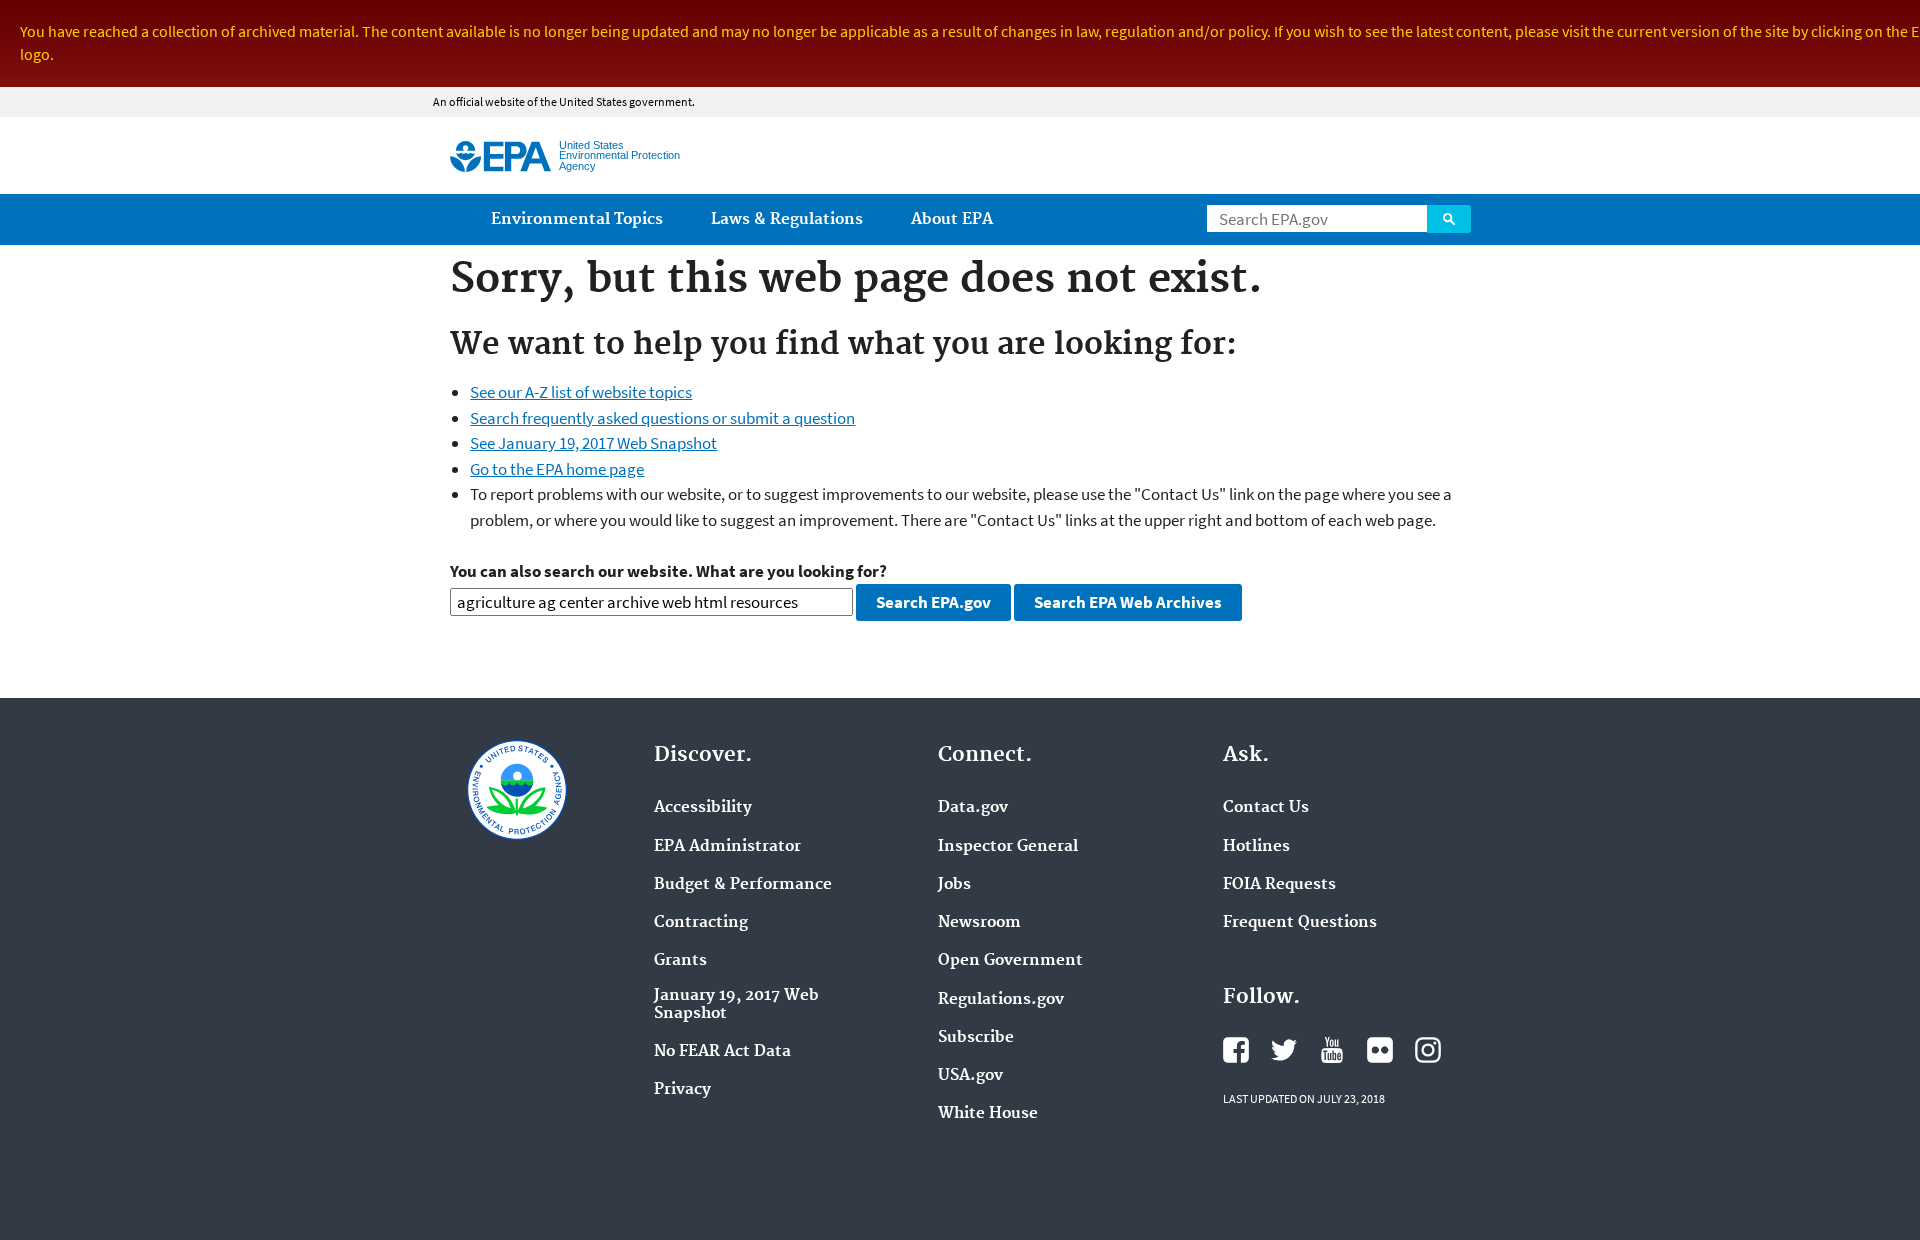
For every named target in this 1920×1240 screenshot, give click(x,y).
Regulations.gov (1001, 1000)
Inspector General (1008, 847)
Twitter (1284, 1050)
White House (988, 1114)
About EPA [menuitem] (952, 219)
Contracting (701, 923)
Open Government (1010, 961)
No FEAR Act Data (722, 1052)
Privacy (682, 1090)
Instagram (1428, 1050)
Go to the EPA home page (557, 469)
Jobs (954, 885)
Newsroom (979, 923)
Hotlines (1256, 847)
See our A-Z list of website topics (581, 392)
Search (1449, 219)
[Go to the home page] (500, 156)
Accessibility (703, 808)
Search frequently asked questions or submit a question (662, 418)
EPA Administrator (727, 847)
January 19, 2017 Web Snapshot (736, 1005)
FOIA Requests (1279, 885)
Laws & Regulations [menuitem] (787, 219)
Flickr (1380, 1050)
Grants (680, 961)
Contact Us (1266, 808)
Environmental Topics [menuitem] (577, 219)
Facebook (1236, 1050)
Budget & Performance (743, 885)
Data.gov (973, 808)
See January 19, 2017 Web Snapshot (593, 443)
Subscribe (976, 1038)
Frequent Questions (1300, 923)
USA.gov (970, 1076)
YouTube (1332, 1050)
